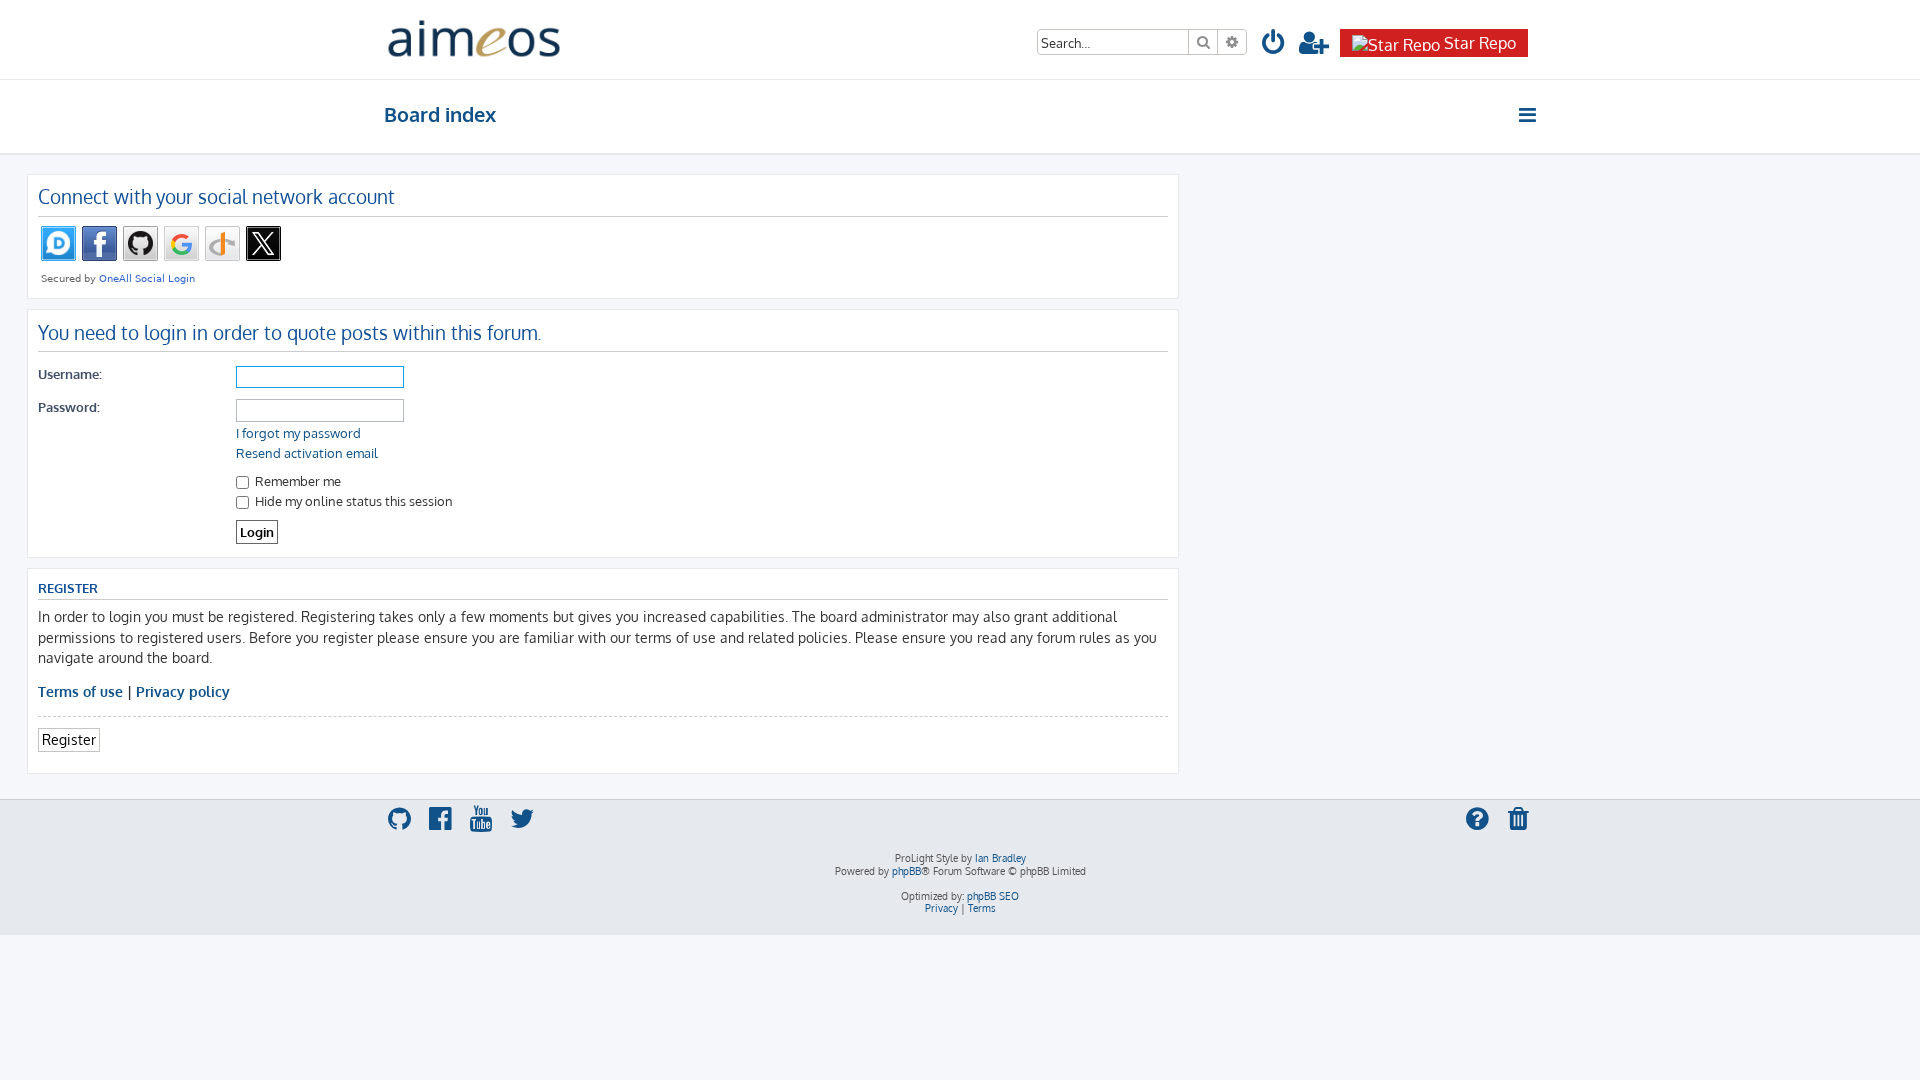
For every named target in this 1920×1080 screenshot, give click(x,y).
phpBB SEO (993, 896)
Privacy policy (183, 691)
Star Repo (1480, 43)
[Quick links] (1528, 115)
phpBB (906, 871)
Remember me (296, 480)
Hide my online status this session (352, 500)
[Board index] (474, 39)
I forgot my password (298, 433)
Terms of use (80, 691)
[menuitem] (1274, 45)
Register (69, 739)
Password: (69, 406)
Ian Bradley (1000, 858)
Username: (70, 373)
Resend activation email (307, 453)
